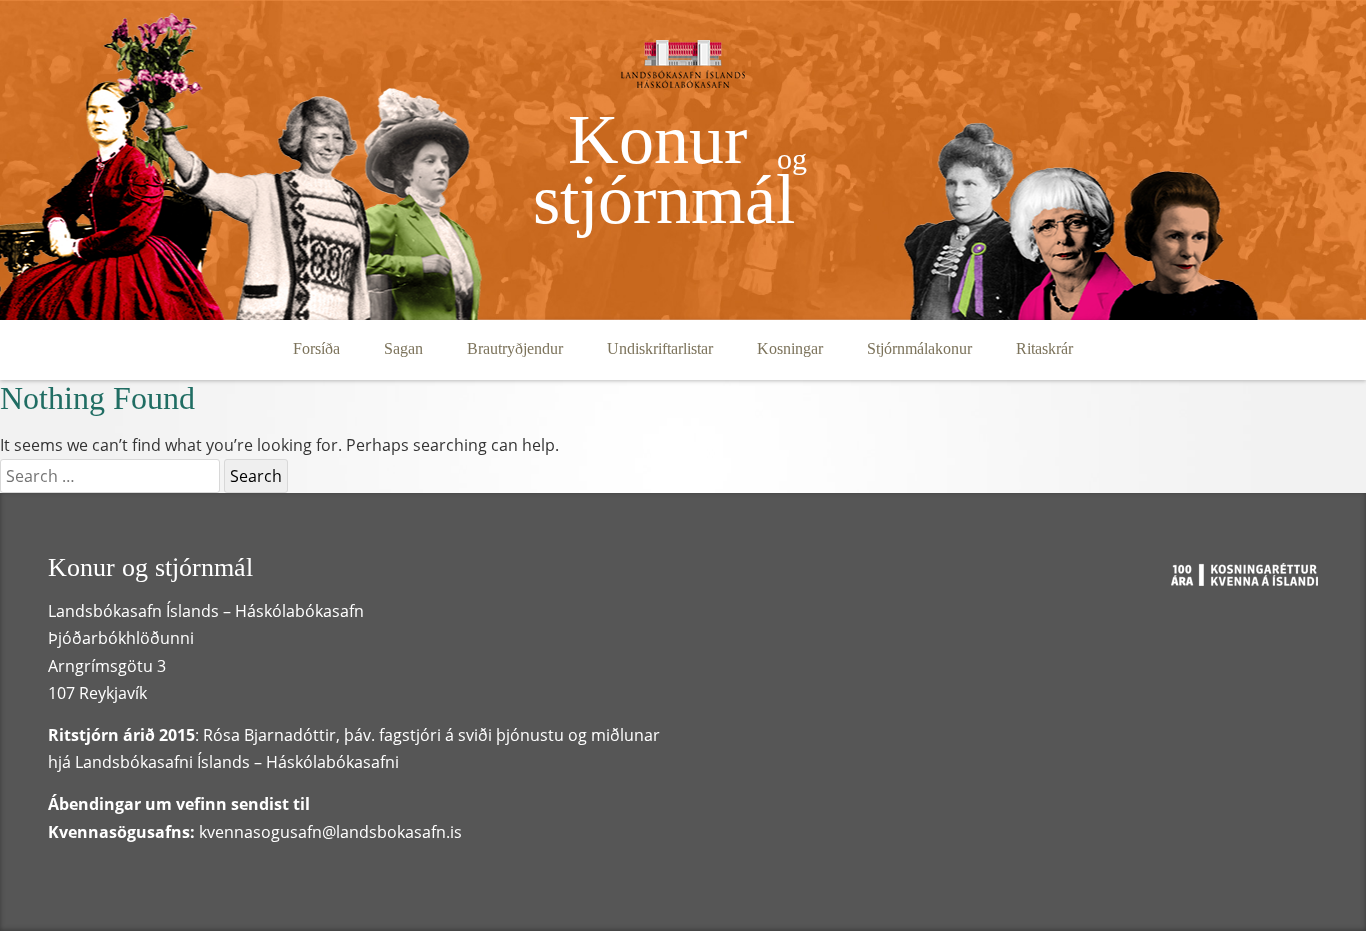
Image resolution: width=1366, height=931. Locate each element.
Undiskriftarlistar (660, 348)
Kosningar (790, 348)
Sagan (403, 348)
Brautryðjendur (515, 348)
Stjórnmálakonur (919, 348)
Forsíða (316, 348)
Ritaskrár (1044, 348)
